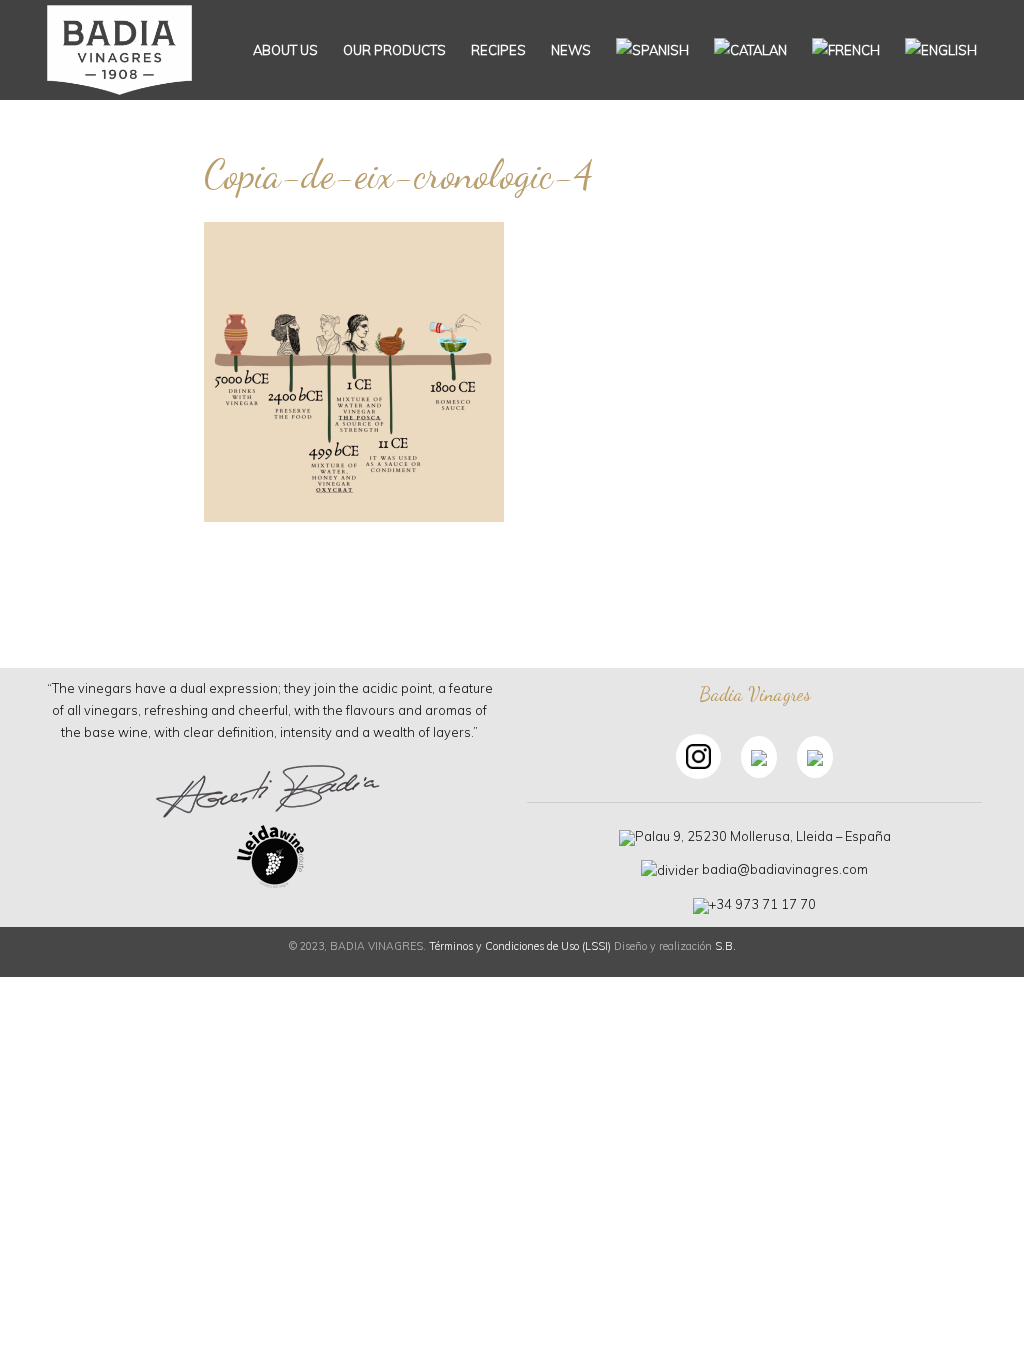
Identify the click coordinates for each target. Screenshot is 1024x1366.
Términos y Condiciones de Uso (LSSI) (520, 946)
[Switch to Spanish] (652, 50)
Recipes (498, 50)
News (571, 50)
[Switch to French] (846, 50)
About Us (285, 50)
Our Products (394, 50)
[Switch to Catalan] (750, 50)
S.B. (725, 946)
